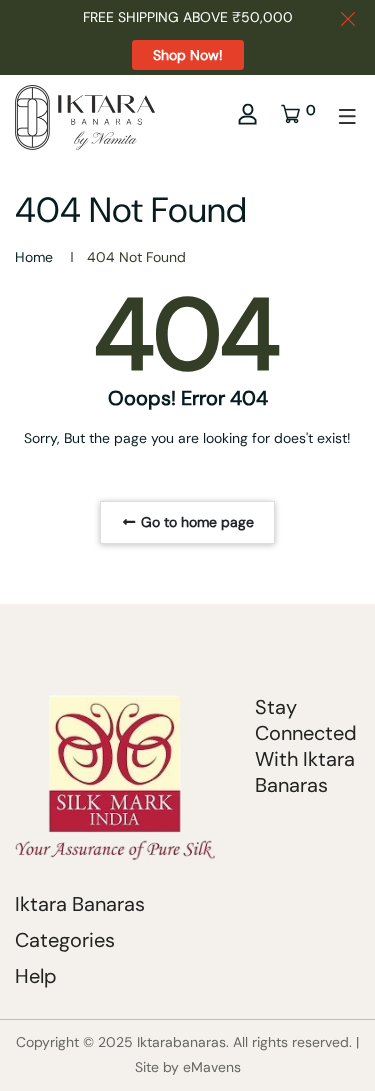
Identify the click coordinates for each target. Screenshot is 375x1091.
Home (34, 257)
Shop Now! (188, 55)
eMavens (212, 1067)
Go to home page (195, 522)
